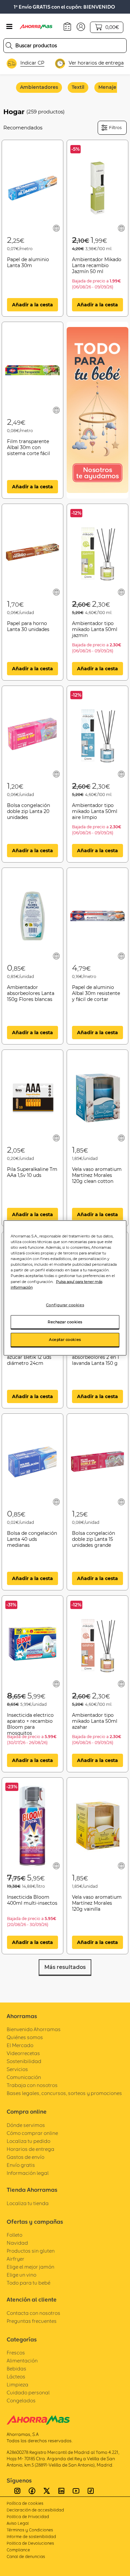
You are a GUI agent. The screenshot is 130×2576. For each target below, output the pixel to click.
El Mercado (20, 2045)
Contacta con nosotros (33, 2313)
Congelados (21, 2401)
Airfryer (15, 2259)
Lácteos (16, 2377)
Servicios (17, 2069)
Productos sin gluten (31, 2251)
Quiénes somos (25, 2037)
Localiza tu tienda (28, 2203)
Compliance (18, 2550)
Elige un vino (21, 2275)
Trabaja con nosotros (32, 2085)
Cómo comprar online (32, 2133)
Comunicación (24, 2077)
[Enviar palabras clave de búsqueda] (9, 46)
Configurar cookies (65, 1305)
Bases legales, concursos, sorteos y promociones (64, 2093)
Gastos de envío (25, 2157)
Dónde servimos (26, 2125)
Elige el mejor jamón (30, 2267)
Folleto (14, 2235)
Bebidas (16, 2369)
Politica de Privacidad (28, 2517)
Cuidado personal (28, 2393)
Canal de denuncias (26, 2557)
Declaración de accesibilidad (35, 2510)
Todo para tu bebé (28, 2283)
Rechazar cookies (65, 1322)
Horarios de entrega (30, 2149)
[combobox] (65, 46)
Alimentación (22, 2361)
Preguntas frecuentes (32, 2321)
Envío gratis (21, 2165)
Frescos (16, 2353)
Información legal (28, 2173)
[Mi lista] (56, 228)
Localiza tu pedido (28, 2141)
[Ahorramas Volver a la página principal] (40, 27)
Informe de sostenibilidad (31, 2537)
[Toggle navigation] (9, 27)
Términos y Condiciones (30, 2530)
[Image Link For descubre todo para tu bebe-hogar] (97, 410)
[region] (65, 1288)
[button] (81, 26)
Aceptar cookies (65, 1340)
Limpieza (17, 2385)
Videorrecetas (23, 2053)
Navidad (17, 2243)
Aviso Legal (18, 2523)
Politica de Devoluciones (30, 2543)
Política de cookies (25, 2503)
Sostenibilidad (24, 2061)
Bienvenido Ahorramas (34, 2029)
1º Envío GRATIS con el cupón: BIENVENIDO (64, 7)
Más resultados (65, 1967)
